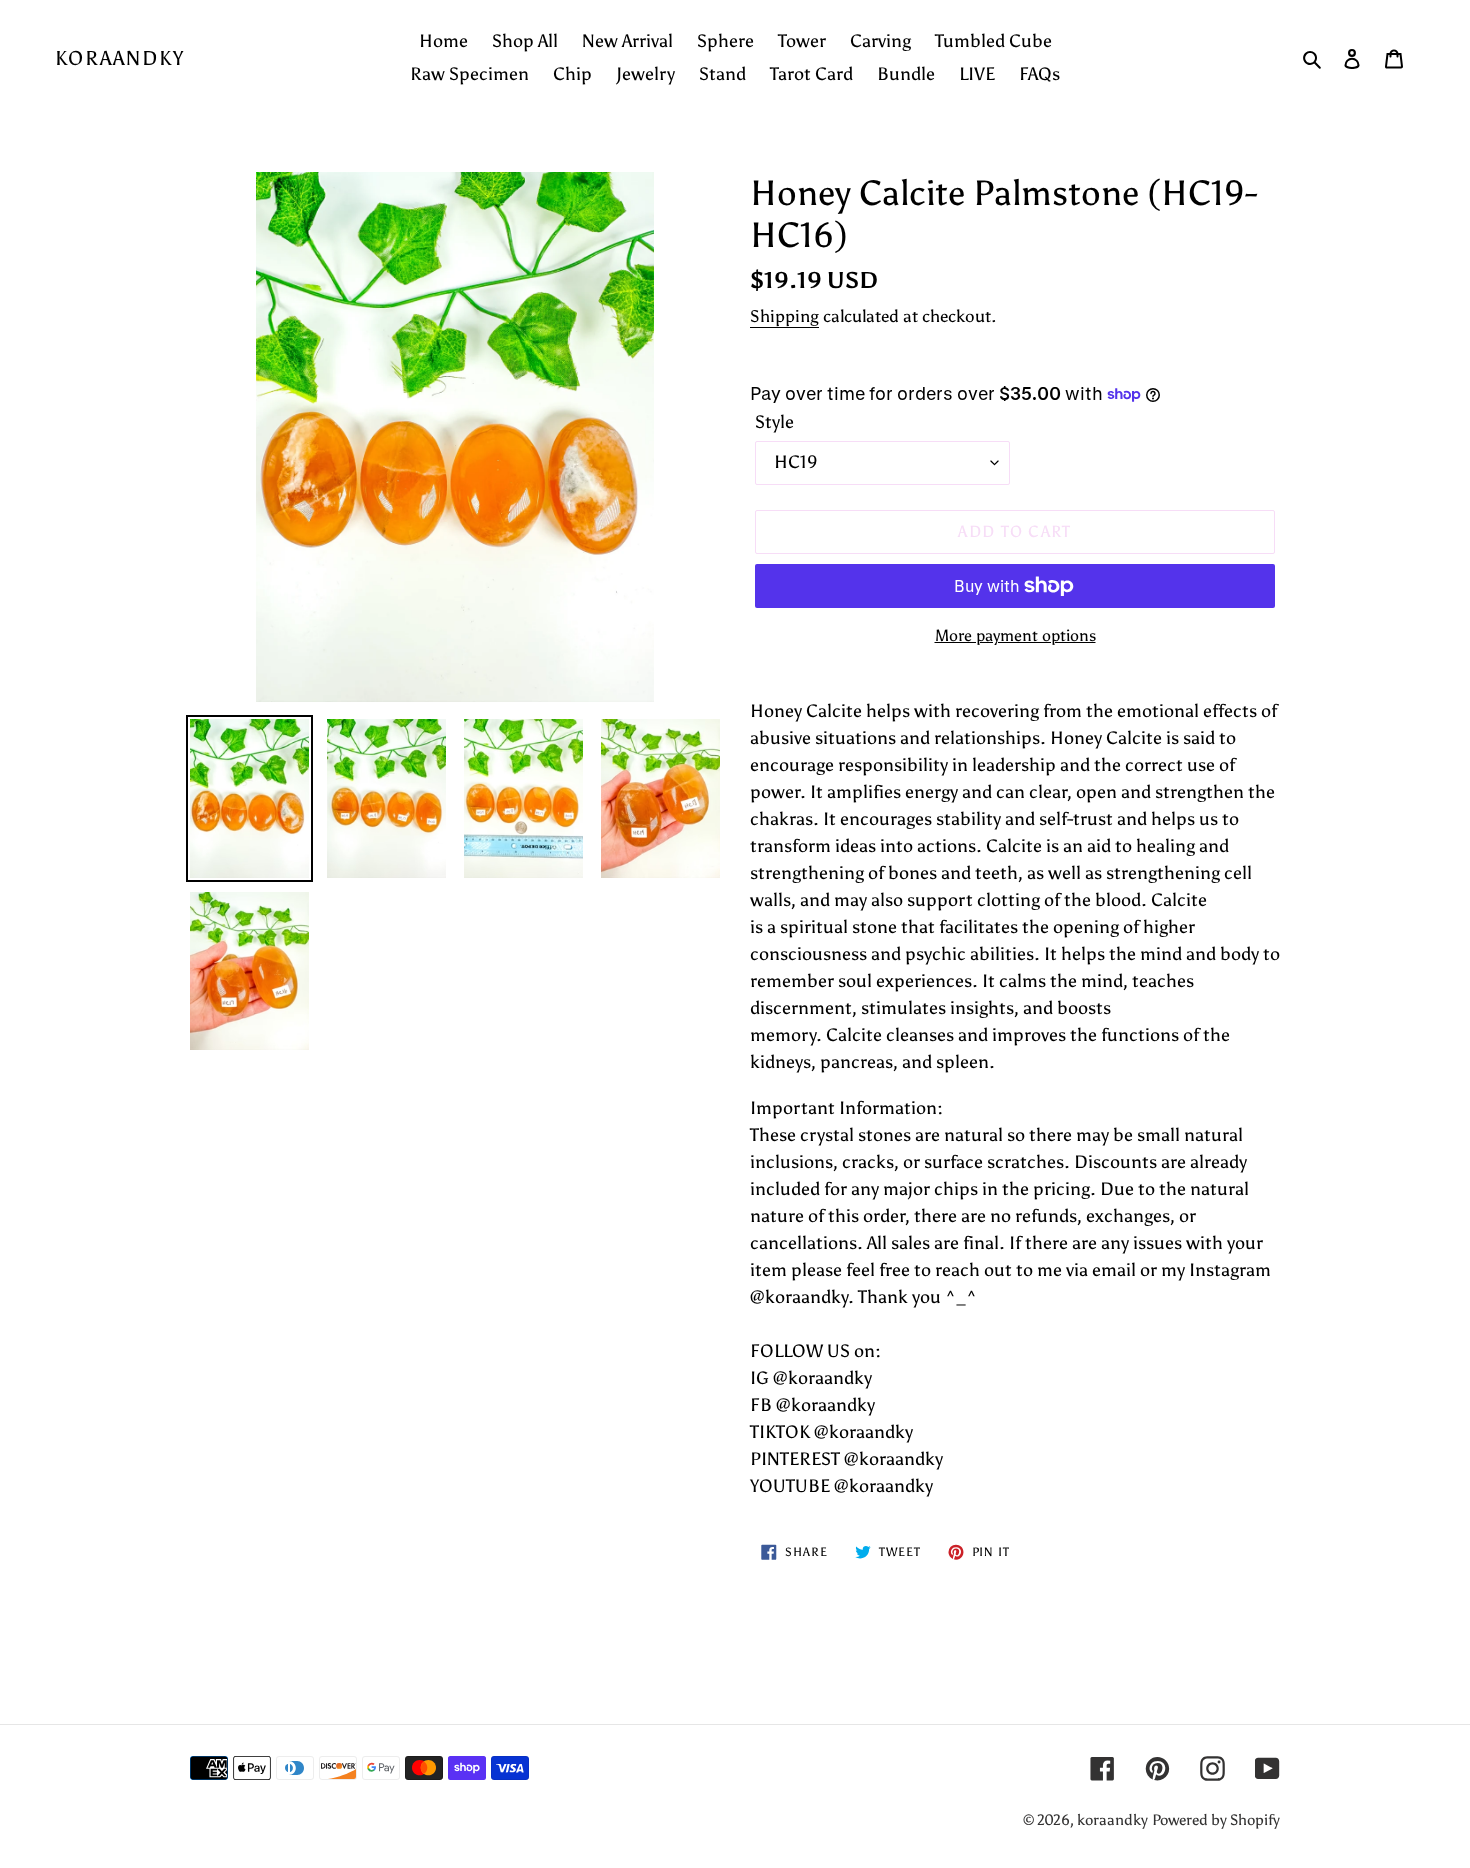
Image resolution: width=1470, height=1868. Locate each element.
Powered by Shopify (1216, 1820)
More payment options (1015, 635)
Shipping (784, 316)
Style (774, 422)
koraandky (120, 58)
